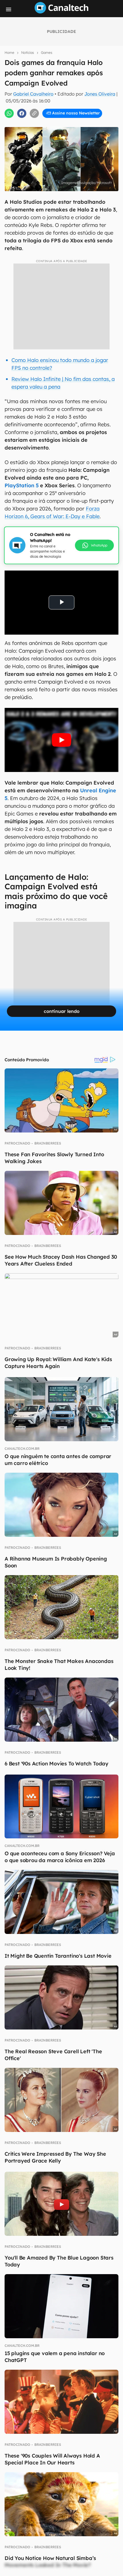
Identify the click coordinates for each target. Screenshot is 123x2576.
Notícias (28, 53)
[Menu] (9, 9)
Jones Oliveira (100, 94)
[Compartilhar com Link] (34, 113)
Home (9, 53)
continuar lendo (62, 1011)
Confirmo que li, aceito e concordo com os (64, 123)
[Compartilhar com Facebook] (22, 113)
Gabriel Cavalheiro (33, 94)
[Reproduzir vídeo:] (61, 740)
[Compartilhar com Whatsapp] (9, 113)
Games (47, 53)
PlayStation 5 (22, 485)
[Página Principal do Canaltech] (61, 12)
